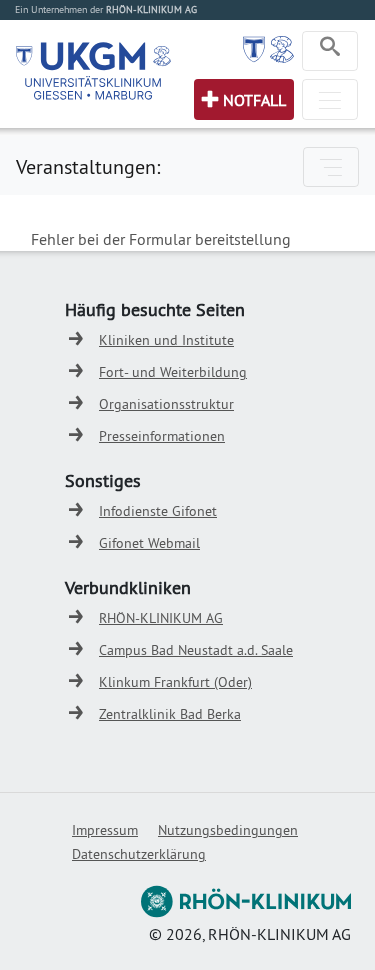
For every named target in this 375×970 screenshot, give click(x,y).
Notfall (254, 100)
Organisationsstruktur (166, 404)
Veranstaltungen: (88, 166)
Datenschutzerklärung (139, 854)
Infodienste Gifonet (158, 511)
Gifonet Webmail (149, 543)
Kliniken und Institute (166, 340)
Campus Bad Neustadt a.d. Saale (196, 650)
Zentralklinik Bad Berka (170, 714)
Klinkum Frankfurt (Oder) (175, 682)
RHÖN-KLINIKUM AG (161, 618)
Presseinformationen (162, 436)
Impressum (105, 830)
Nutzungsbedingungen (228, 830)
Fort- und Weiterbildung (173, 372)
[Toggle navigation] (330, 51)
